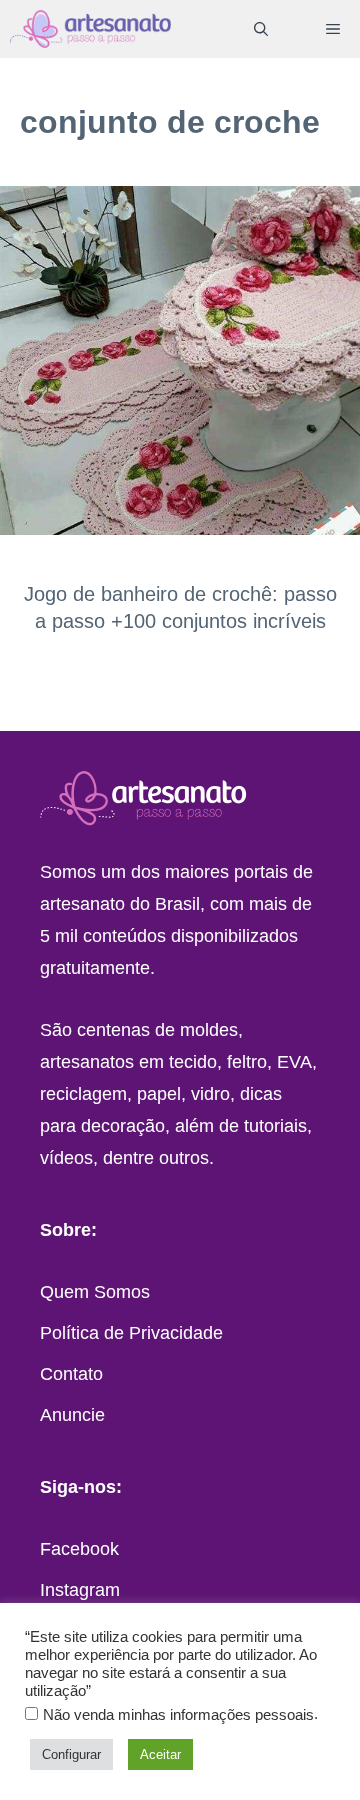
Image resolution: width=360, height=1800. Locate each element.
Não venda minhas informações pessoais (178, 1715)
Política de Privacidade (131, 1333)
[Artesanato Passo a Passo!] (90, 29)
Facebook (79, 1549)
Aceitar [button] (160, 1754)
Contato (71, 1374)
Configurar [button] (71, 1754)
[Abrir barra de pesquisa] (261, 29)
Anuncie (72, 1415)
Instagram (80, 1590)
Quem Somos (95, 1292)
